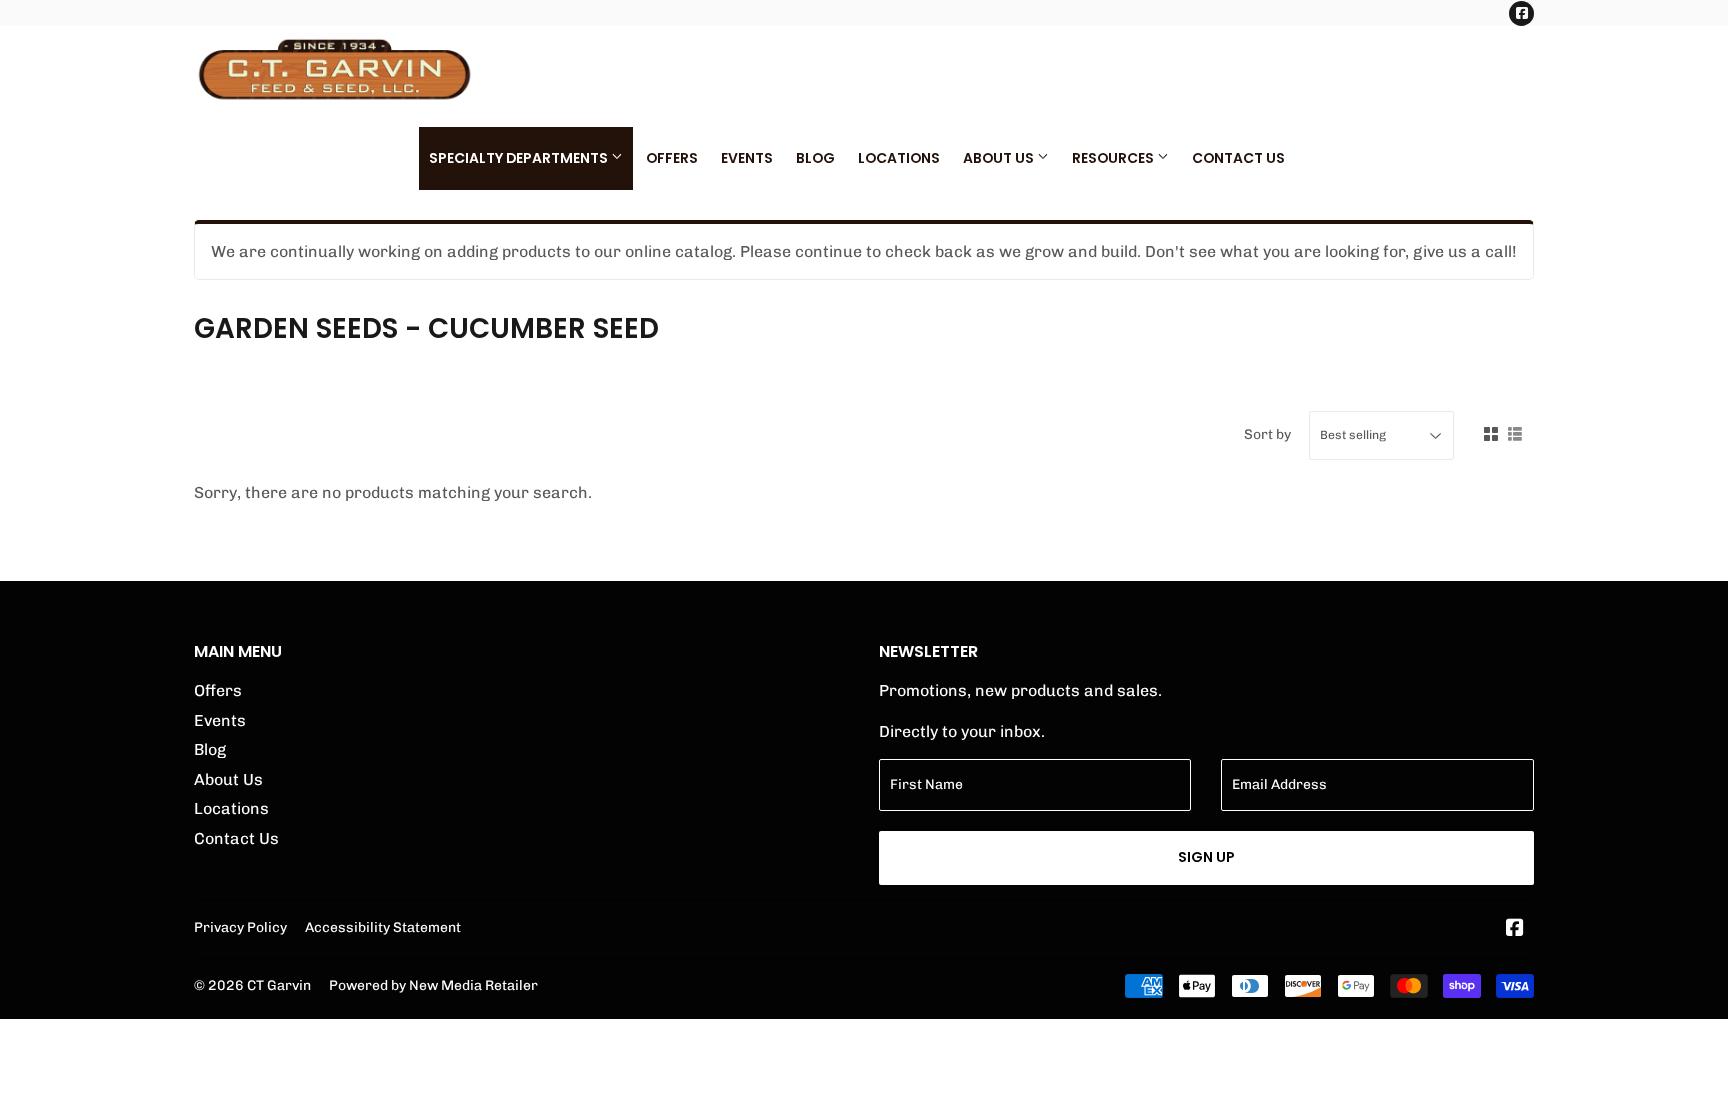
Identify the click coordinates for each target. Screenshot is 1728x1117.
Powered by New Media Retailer (433, 985)
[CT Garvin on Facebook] (1515, 929)
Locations (899, 158)
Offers (672, 158)
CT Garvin (279, 985)
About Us (1000, 158)
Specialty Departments (520, 158)
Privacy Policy (240, 927)
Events (747, 158)
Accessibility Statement (383, 927)
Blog (815, 158)
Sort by (1267, 434)
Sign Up (1206, 857)
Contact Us (1238, 158)
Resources (1114, 158)
